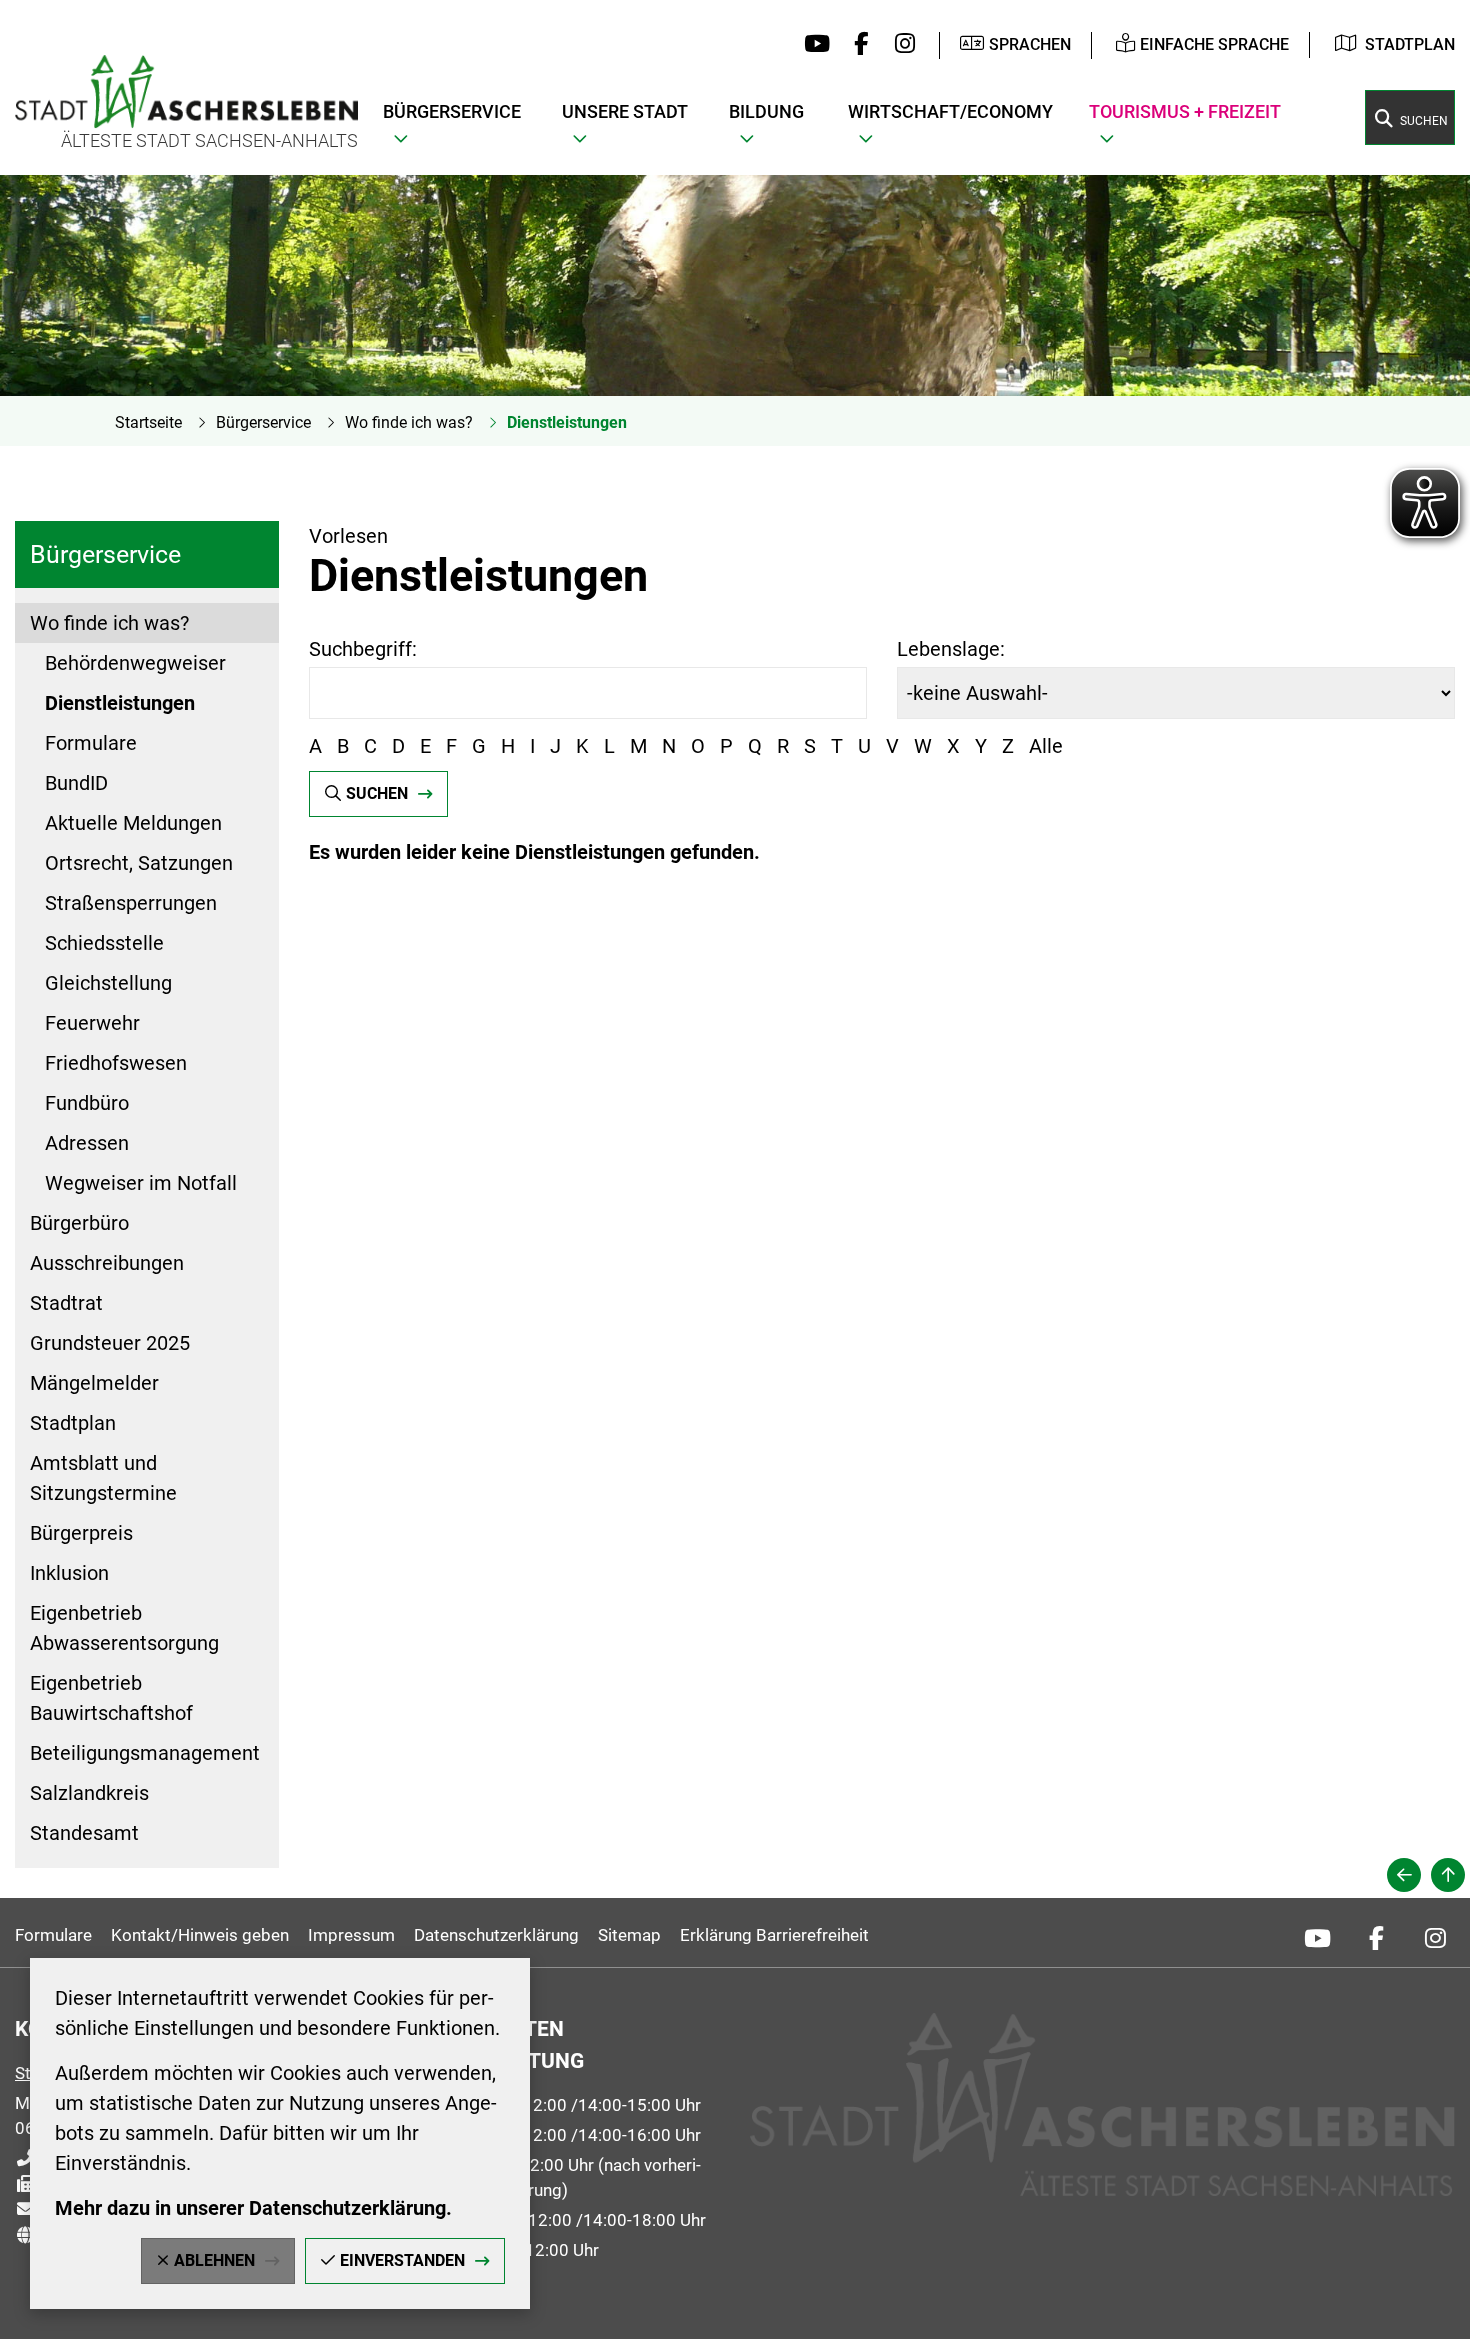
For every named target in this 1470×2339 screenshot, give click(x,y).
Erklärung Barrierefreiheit (774, 1935)
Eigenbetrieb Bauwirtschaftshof (111, 1698)
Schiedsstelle (104, 943)
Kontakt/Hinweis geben (200, 1935)
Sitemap (629, 1935)
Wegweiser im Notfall (141, 1183)
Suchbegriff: (363, 649)
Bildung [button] (766, 111)
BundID (76, 783)
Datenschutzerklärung (496, 1935)
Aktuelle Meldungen (133, 823)
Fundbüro (87, 1103)
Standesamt (84, 1833)
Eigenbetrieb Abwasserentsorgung (124, 1628)
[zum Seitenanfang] (1448, 1875)
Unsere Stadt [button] (625, 111)
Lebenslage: (951, 649)
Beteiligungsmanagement (145, 1753)
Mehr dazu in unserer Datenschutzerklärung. (253, 2208)
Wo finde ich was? (409, 422)
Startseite (148, 422)
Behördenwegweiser (135, 663)
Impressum (351, 1935)
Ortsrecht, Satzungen (139, 863)
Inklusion (69, 1573)
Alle (1046, 746)
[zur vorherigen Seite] (1404, 1875)
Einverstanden (402, 2260)
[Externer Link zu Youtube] (812, 45)
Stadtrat (66, 1303)
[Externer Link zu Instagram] (899, 45)
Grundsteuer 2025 (110, 1343)
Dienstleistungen (567, 422)
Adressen (87, 1143)
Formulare (91, 743)
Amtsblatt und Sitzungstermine (103, 1478)
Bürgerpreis (81, 1533)
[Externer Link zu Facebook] (856, 45)
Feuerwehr (92, 1023)
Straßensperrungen (131, 903)
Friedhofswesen (116, 1063)
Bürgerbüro (79, 1223)
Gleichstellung (108, 983)
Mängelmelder (94, 1383)
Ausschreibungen (107, 1263)
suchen (377, 793)
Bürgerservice (263, 422)
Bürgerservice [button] (452, 111)
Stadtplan (1410, 44)
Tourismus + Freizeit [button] (1185, 111)
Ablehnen (214, 2260)
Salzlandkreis (89, 1793)
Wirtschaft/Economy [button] (950, 111)
